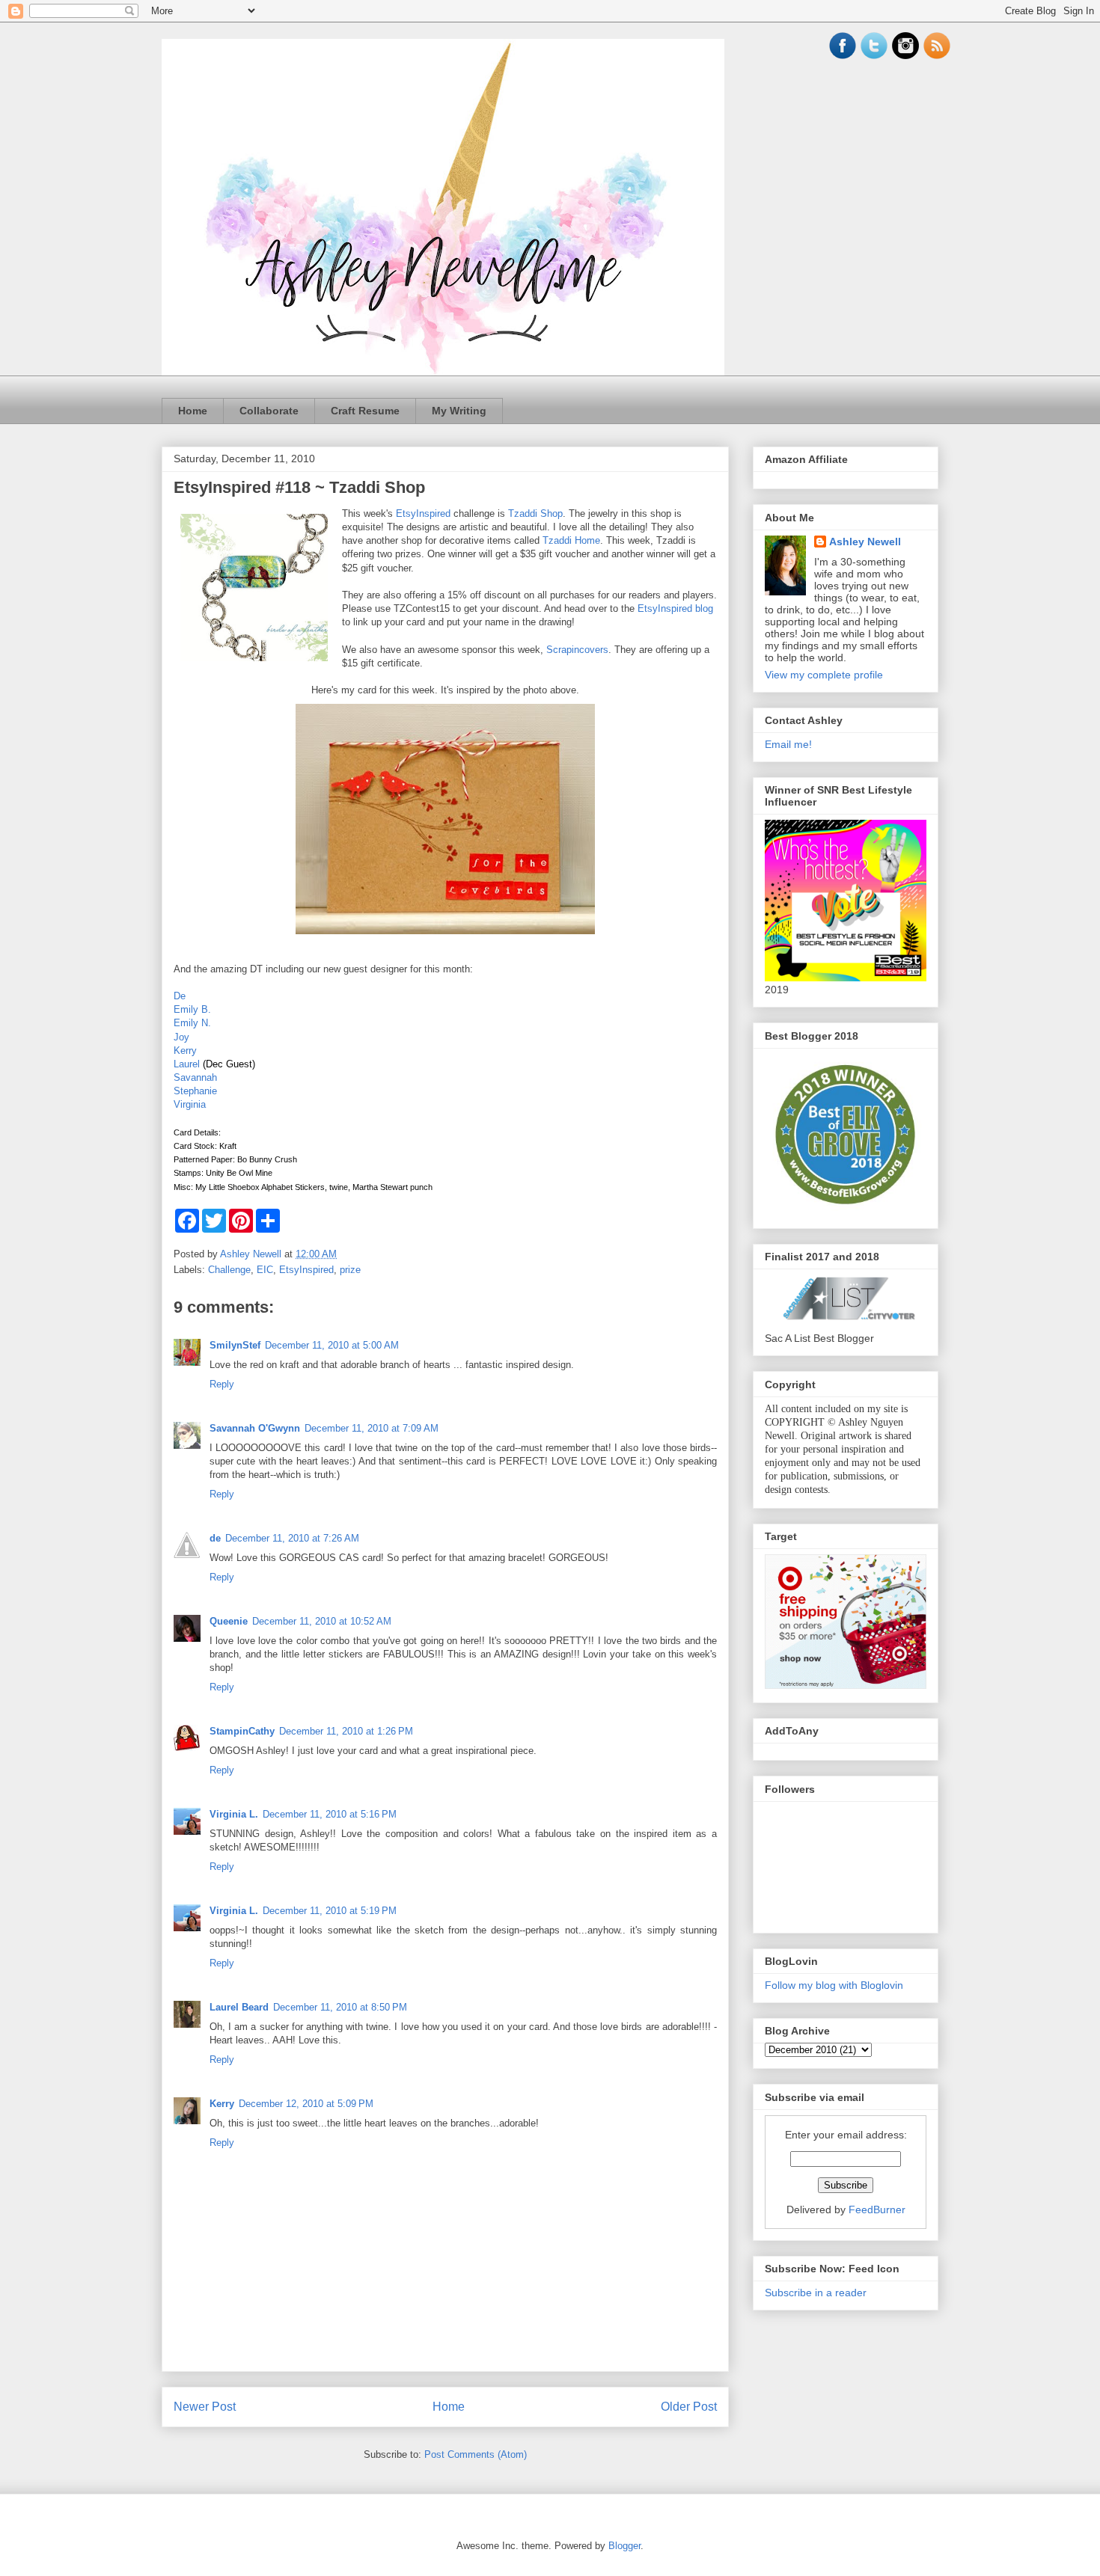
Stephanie (195, 1091)
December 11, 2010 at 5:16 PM (330, 1814)
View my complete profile (824, 675)
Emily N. (192, 1023)
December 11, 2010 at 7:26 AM (292, 1538)
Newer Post (205, 2407)
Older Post (689, 2407)
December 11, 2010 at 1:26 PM (346, 1731)
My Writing (459, 411)
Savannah (195, 1077)
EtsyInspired (423, 513)
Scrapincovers (577, 650)
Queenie (229, 1621)
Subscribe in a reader (816, 2293)
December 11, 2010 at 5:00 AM (332, 1345)
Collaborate (269, 411)
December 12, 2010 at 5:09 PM (306, 2104)
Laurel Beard (239, 2007)
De (180, 996)
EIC (265, 1270)
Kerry (185, 1051)
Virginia (190, 1104)
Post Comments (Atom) (476, 2454)
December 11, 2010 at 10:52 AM (322, 1621)
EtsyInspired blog (675, 608)
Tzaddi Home (571, 540)
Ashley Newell (865, 542)
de (215, 1538)
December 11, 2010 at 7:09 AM (372, 1428)
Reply (222, 1384)
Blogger (624, 2546)
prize (350, 1270)
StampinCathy (242, 1731)
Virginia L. (234, 1814)
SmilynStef (235, 1345)
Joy (181, 1037)
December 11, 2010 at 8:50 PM (340, 2007)
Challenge (229, 1270)
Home (193, 411)
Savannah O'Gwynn (255, 1428)
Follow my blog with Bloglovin (834, 1985)
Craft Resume (365, 411)
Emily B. (192, 1009)
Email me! (788, 744)
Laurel (187, 1064)
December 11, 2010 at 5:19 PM (330, 1911)
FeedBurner (877, 2209)
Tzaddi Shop (535, 513)
